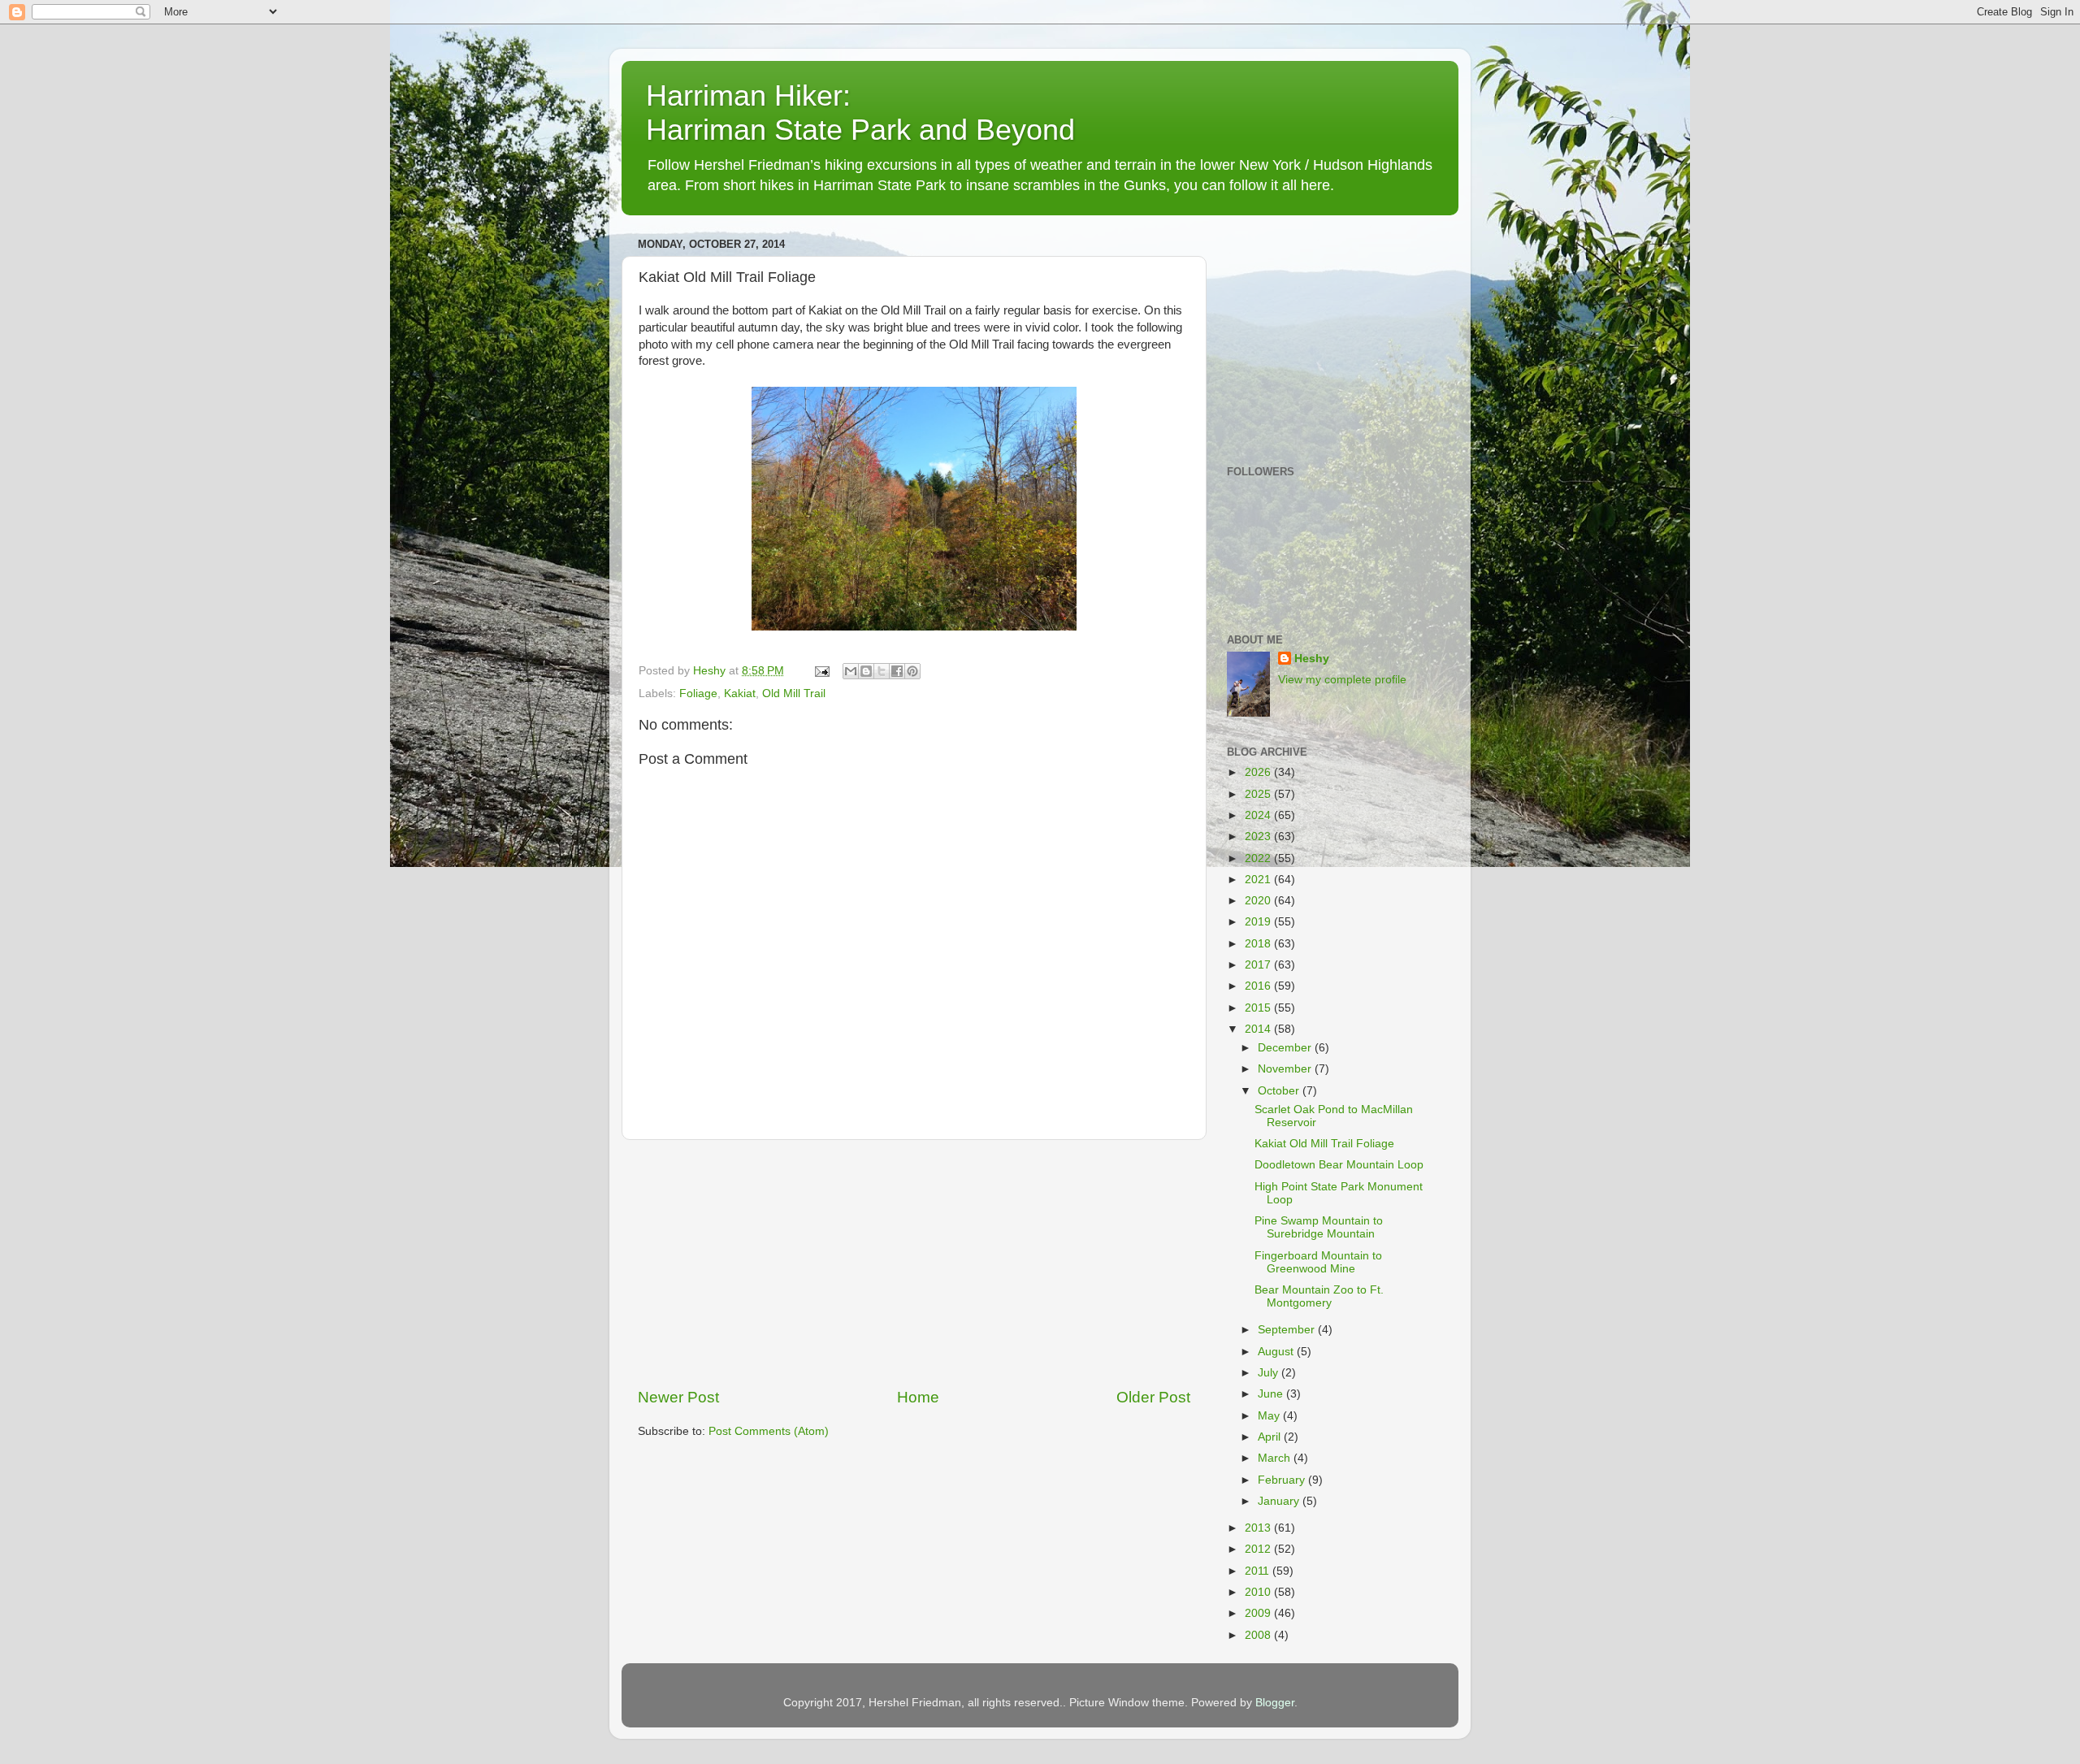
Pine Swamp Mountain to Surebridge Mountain (1319, 1227)
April (1271, 1437)
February (1283, 1480)
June (1272, 1394)
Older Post (1153, 1397)
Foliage (698, 693)
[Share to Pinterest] (912, 671)
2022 (1259, 858)
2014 (1259, 1029)
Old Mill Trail (794, 693)
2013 (1259, 1528)
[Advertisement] (914, 1263)
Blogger (1275, 1703)
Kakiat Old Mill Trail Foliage (1324, 1144)
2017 (1259, 965)
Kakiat (740, 693)
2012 (1259, 1549)
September (1288, 1330)
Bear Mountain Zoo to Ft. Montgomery (1319, 1296)
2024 (1259, 815)
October (1280, 1091)
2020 (1259, 901)
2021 (1259, 880)
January (1280, 1501)
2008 (1259, 1635)
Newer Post (678, 1397)
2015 (1259, 1008)
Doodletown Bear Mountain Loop (1339, 1165)
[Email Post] (821, 671)
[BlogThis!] (866, 671)
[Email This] (851, 671)
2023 (1259, 836)
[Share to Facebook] (897, 671)
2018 (1259, 944)
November (1286, 1069)
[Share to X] (882, 671)
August (1277, 1352)
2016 (1259, 986)
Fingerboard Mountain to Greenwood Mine (1318, 1262)
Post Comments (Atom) (769, 1431)
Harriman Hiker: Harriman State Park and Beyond (860, 113)
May (1270, 1416)
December (1286, 1048)
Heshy (1312, 659)
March (1276, 1458)
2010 (1259, 1592)
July (1270, 1373)
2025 (1259, 794)
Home (918, 1397)
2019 (1259, 922)
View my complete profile (1342, 680)
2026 (1259, 772)
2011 (1259, 1571)
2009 (1259, 1613)
